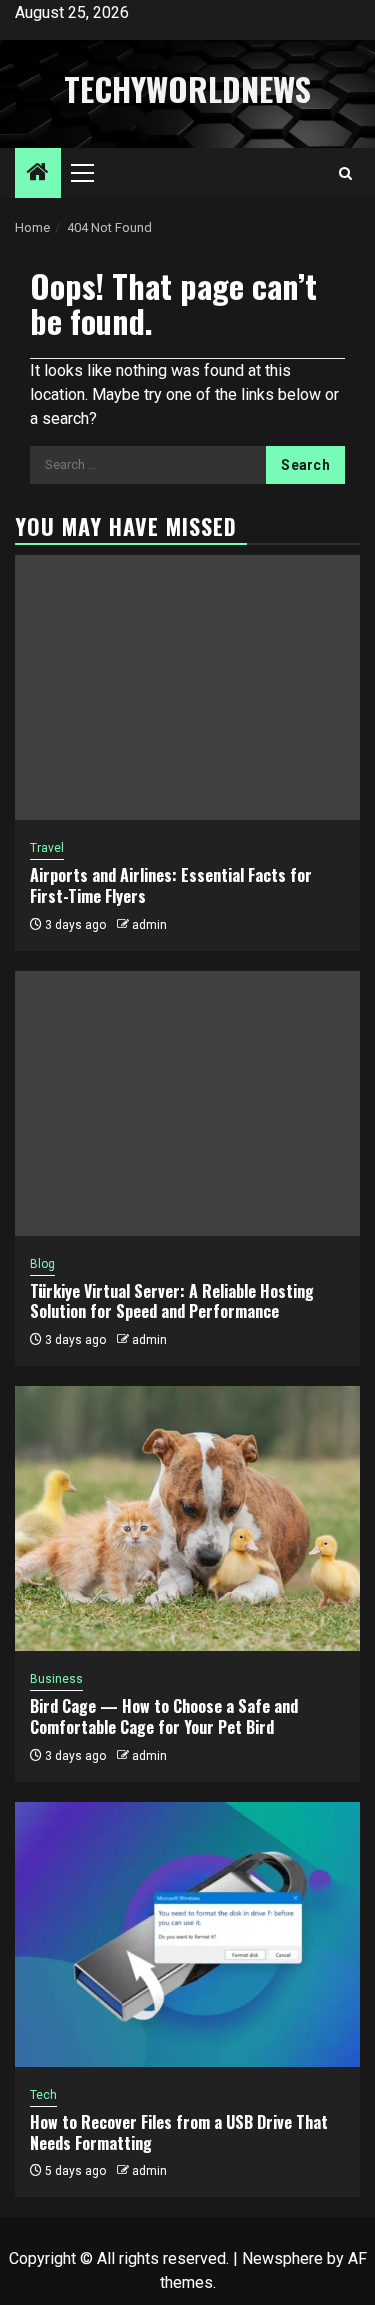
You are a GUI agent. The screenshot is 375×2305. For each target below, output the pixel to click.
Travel (47, 848)
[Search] (345, 173)
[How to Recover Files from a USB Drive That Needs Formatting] (187, 1934)
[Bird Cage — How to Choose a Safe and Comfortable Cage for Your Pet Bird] (187, 1518)
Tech (43, 2095)
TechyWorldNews (187, 88)
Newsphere (282, 2258)
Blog (42, 1264)
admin (149, 925)
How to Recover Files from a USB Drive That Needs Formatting (179, 2132)
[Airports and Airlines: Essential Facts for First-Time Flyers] (187, 687)
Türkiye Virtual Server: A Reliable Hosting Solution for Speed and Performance (172, 1301)
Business (56, 1679)
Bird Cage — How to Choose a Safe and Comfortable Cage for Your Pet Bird (164, 1716)
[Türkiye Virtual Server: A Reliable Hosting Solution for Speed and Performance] (187, 1103)
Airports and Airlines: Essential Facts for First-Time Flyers (171, 885)
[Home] (38, 174)
